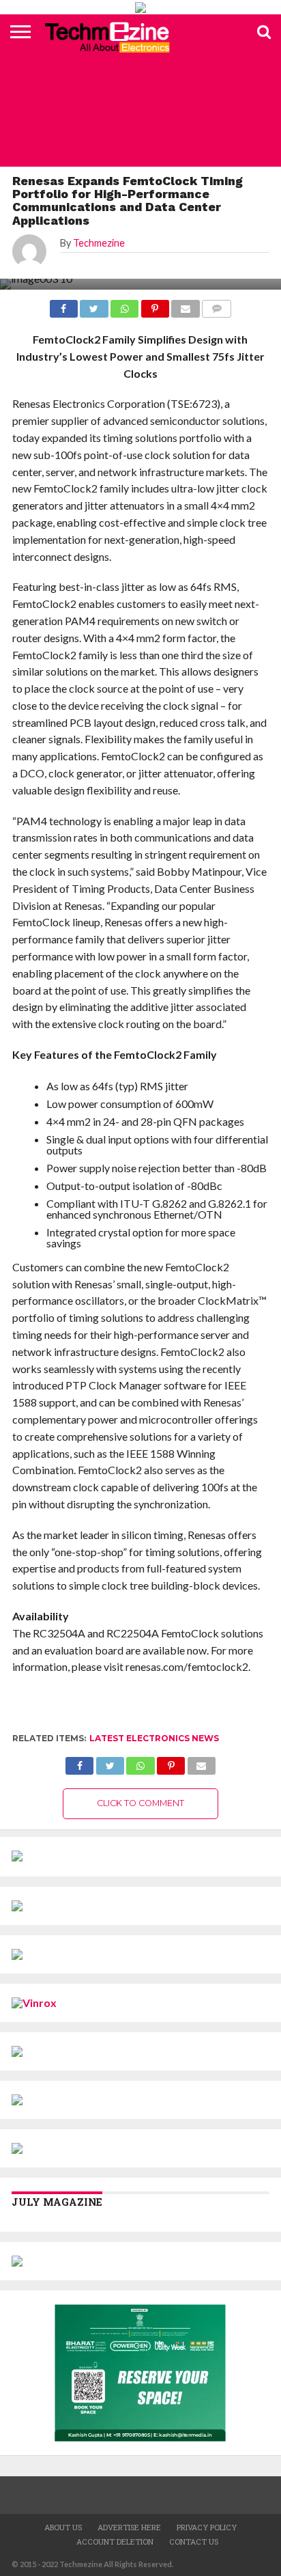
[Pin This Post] (171, 1762)
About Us (63, 2527)
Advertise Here (129, 2527)
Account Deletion (115, 2542)
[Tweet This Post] (110, 1762)
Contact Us (194, 2542)
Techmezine (99, 243)
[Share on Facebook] (79, 1762)
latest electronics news (154, 1738)
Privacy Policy (207, 2527)
